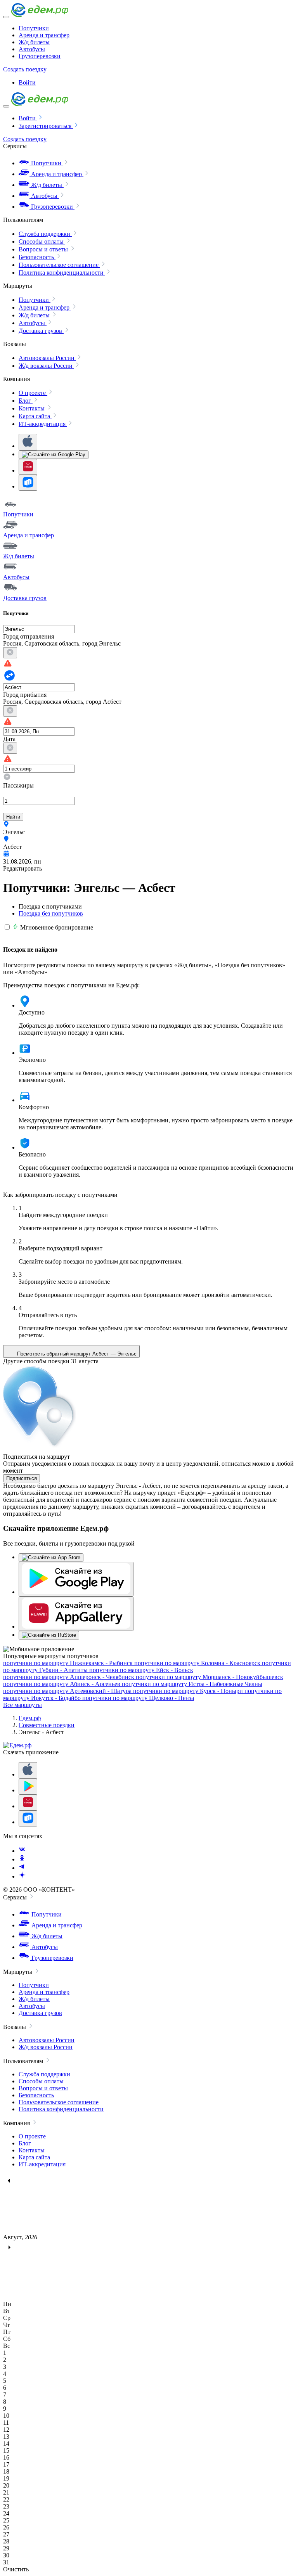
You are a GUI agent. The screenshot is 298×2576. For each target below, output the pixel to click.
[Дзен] (22, 1876)
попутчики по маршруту (68, 1663)
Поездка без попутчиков (51, 913)
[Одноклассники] (22, 1859)
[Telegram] (22, 1868)
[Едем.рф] (40, 15)
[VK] (22, 1851)
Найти (13, 817)
